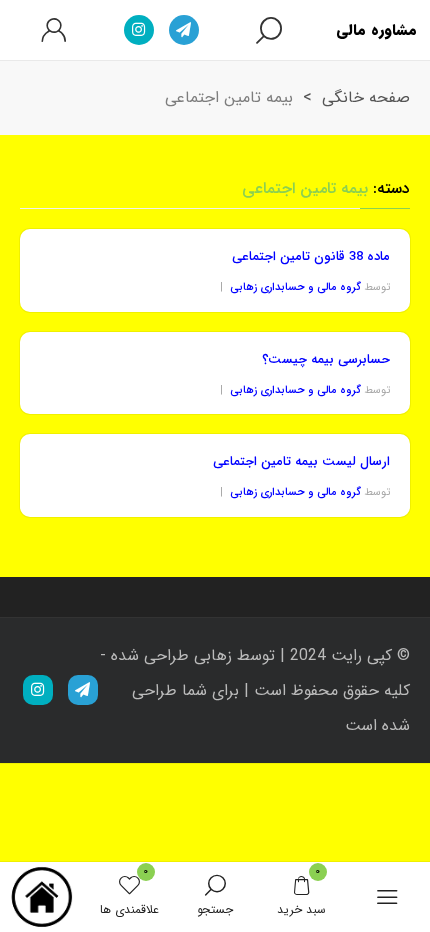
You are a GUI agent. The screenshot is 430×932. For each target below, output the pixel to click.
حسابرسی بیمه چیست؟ (326, 359)
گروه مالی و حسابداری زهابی (295, 287)
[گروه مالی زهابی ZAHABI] (43, 897)
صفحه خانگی (366, 97)
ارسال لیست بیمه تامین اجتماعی (301, 461)
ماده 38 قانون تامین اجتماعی (311, 256)
